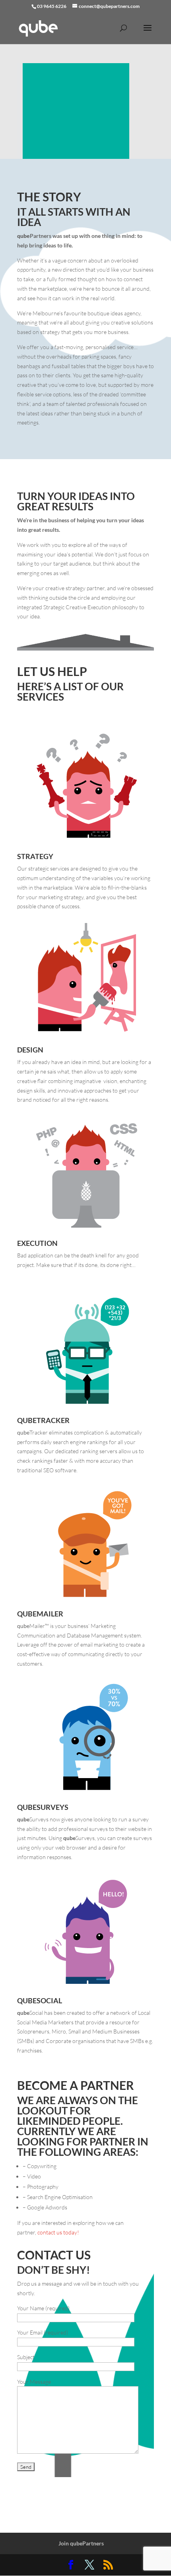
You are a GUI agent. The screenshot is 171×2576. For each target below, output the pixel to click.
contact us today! (58, 2232)
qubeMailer (40, 1614)
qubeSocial (40, 2001)
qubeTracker (43, 1420)
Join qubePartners (81, 2543)
